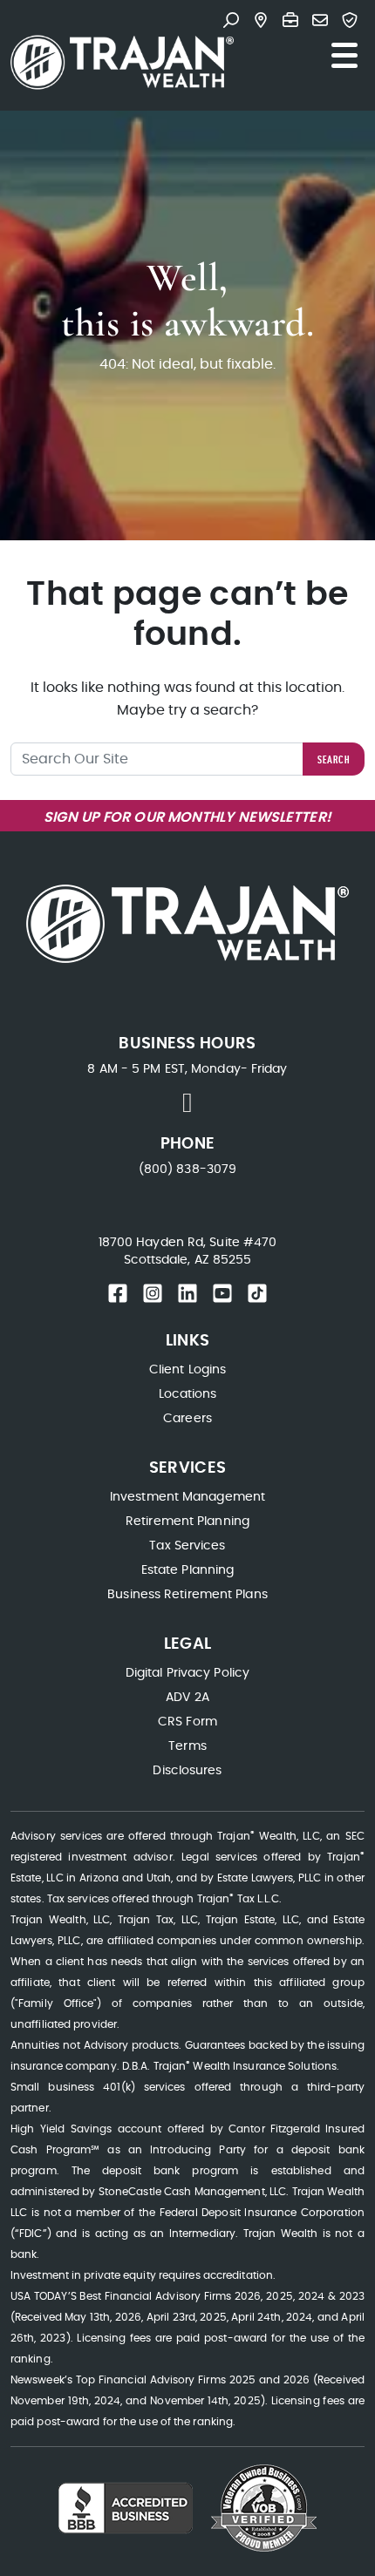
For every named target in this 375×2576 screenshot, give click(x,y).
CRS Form (187, 1722)
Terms (187, 1746)
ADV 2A (187, 1698)
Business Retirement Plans (187, 1595)
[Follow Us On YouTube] (222, 1293)
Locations (188, 1394)
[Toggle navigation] (344, 56)
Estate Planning (188, 1570)
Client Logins (187, 1370)
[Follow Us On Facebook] (118, 1293)
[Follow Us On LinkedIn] (187, 1293)
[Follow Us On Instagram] (153, 1293)
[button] (235, 22)
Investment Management (187, 1497)
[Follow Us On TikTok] (257, 1293)
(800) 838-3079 (187, 1169)
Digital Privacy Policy (187, 1673)
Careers (187, 1419)
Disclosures (187, 1771)
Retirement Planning (187, 1522)
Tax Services (187, 1546)
